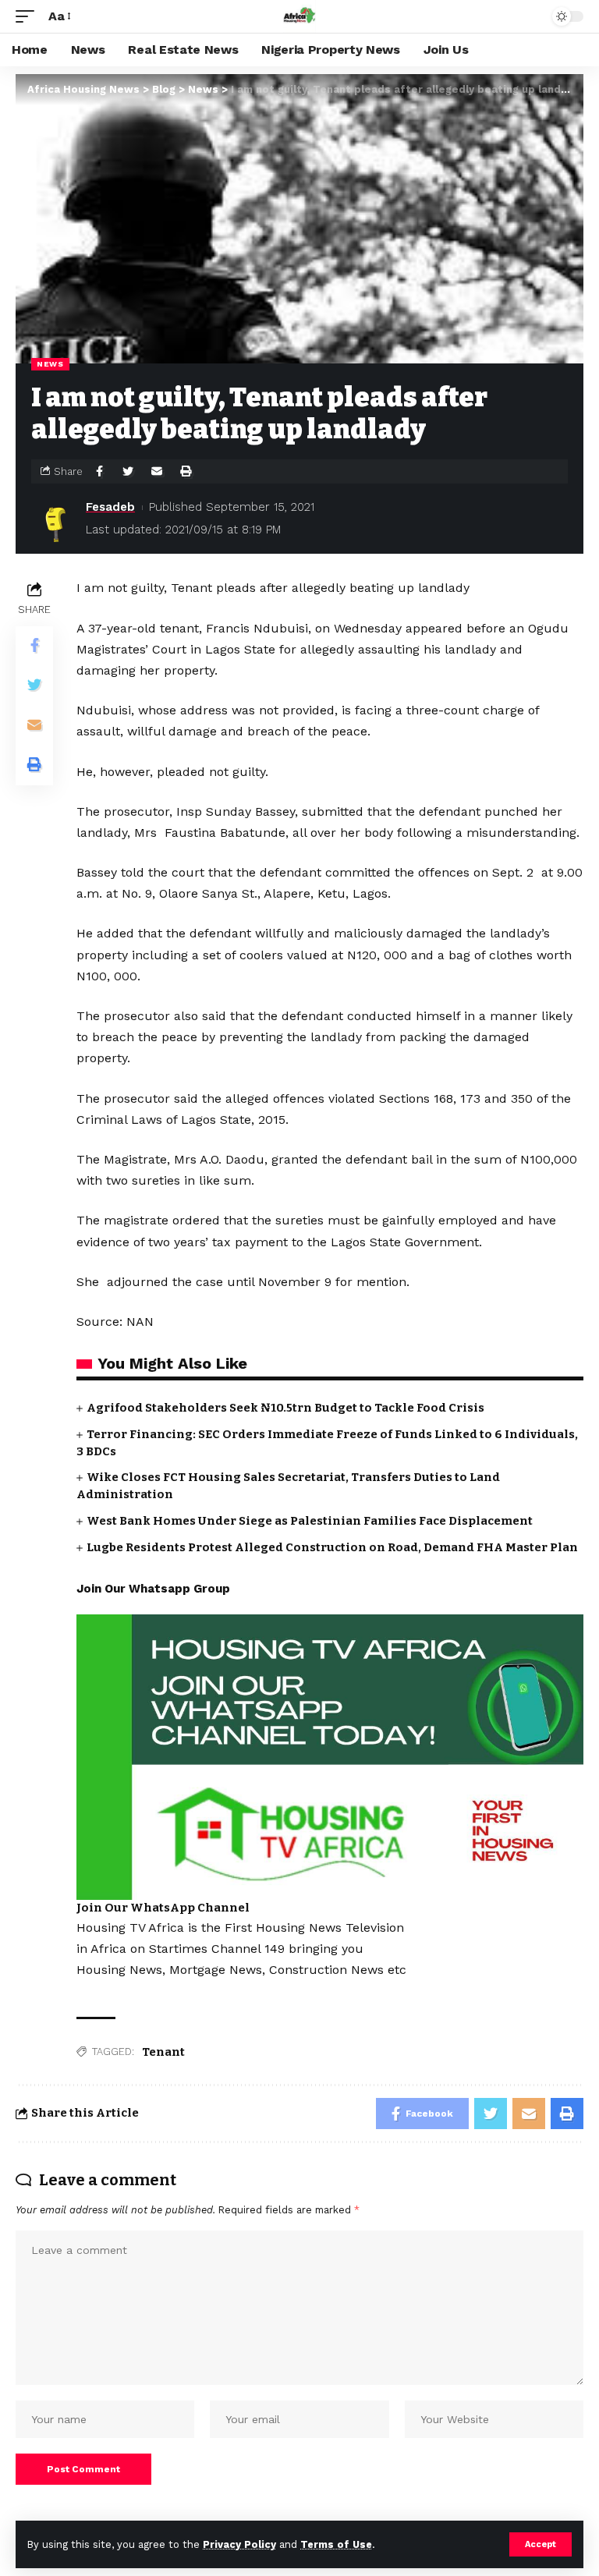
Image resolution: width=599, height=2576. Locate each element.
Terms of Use (336, 2544)
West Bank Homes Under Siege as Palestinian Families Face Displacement (310, 1521)
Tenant (163, 2052)
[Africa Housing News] (299, 16)
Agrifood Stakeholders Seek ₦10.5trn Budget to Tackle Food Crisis (285, 1408)
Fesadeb (110, 507)
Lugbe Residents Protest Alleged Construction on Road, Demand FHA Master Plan (332, 1547)
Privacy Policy (239, 2544)
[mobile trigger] (29, 16)
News (50, 364)
